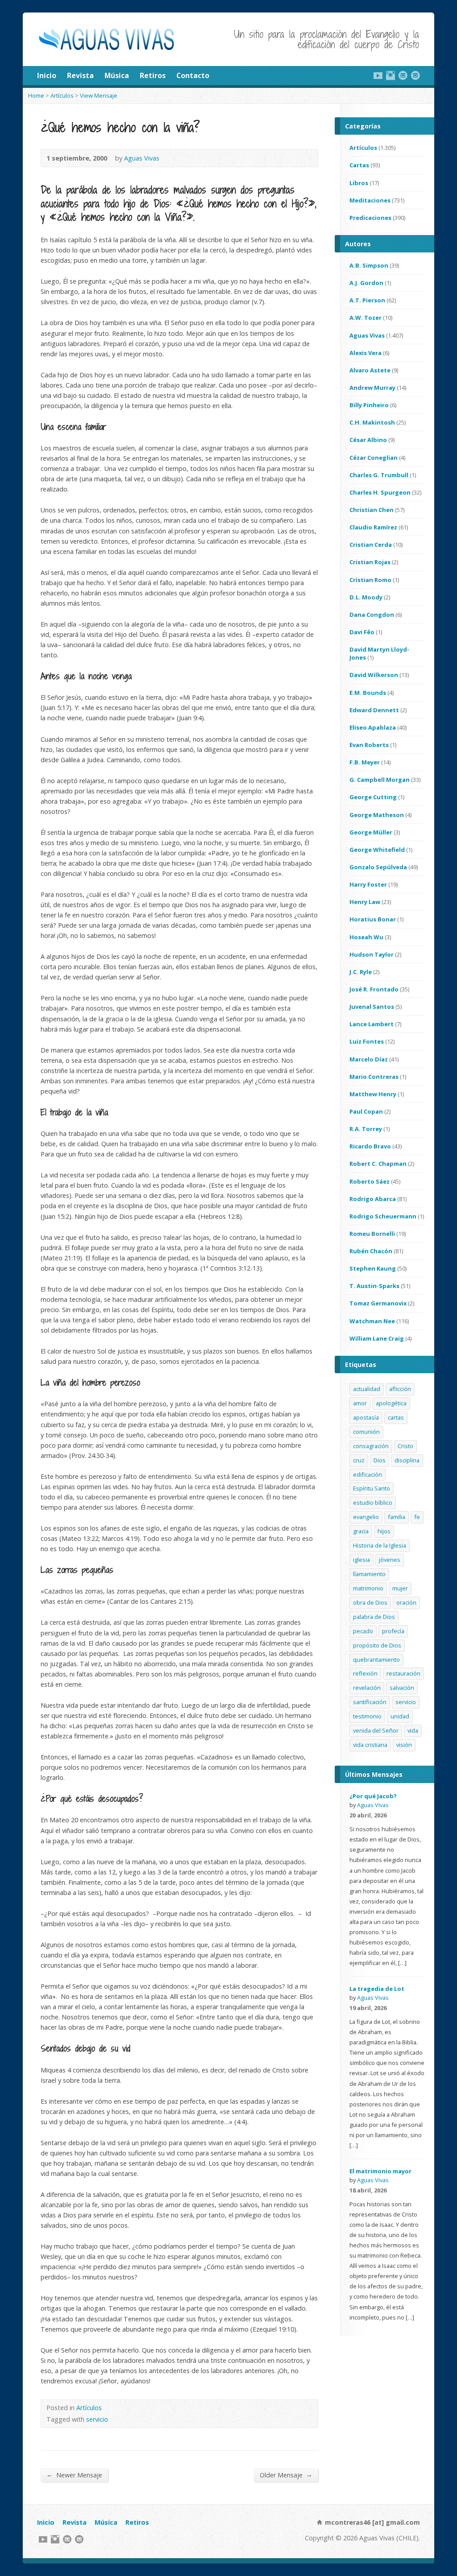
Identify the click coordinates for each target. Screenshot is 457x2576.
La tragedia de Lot (377, 1989)
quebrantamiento (376, 1660)
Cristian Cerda (371, 545)
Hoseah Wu (366, 937)
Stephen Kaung (373, 1268)
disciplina (407, 1460)
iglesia (361, 1560)
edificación (368, 1474)
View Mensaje (99, 95)
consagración (371, 1446)
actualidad (367, 1389)
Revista (80, 75)
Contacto (193, 75)
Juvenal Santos (372, 1007)
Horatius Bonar (373, 919)
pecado (363, 1631)
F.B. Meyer (365, 762)
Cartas (359, 165)
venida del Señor (376, 1730)
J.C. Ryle (361, 972)
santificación (370, 1702)
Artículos (62, 95)
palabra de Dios (374, 1617)
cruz (359, 1460)
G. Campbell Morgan (380, 780)
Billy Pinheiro (369, 405)
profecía (393, 1631)
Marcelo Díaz (369, 1059)
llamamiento (369, 1574)
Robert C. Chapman (378, 1164)
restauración (403, 1673)
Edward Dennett (374, 710)
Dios (380, 1460)
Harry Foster (368, 884)
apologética (391, 1403)
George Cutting (373, 797)
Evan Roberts (369, 745)
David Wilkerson (374, 675)
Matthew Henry (373, 1094)
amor (360, 1403)
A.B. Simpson (369, 265)
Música (117, 75)
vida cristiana (370, 1745)
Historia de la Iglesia (380, 1545)
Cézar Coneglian (374, 458)
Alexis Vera (366, 353)
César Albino (368, 440)
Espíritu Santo (372, 1488)
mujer (400, 1588)
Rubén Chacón (371, 1251)
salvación (402, 1688)
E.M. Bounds (368, 693)
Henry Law (365, 902)
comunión (366, 1432)
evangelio (366, 1517)
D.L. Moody (366, 597)
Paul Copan (366, 1111)
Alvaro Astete (370, 370)
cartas (396, 1417)
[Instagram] (391, 75)
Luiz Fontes (367, 1041)
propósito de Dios (377, 1645)
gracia (361, 1531)
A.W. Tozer (366, 318)
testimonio (367, 1716)
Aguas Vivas (142, 158)
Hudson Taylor (372, 954)
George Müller (371, 832)
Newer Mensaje (74, 2475)
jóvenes (390, 1560)
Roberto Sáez (370, 1181)
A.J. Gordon (366, 283)
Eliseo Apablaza (373, 727)
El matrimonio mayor (380, 2171)
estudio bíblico (373, 1503)
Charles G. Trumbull (379, 475)
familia (397, 1517)
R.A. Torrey (366, 1129)
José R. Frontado (374, 989)
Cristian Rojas (370, 562)
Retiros (153, 75)
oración (406, 1602)
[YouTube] (378, 75)
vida (413, 1730)
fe (417, 1517)
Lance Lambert (372, 1024)
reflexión (365, 1673)
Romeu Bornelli (372, 1234)
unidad (400, 1716)
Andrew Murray (372, 388)
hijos (384, 1531)
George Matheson (377, 815)
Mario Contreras (374, 1077)
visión (404, 1745)
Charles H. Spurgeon (380, 492)
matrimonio (368, 1588)
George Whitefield (377, 850)
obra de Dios (370, 1602)
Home (36, 95)
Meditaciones (370, 200)
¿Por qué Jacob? (373, 1796)
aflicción (400, 1389)
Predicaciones (370, 218)
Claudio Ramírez (373, 527)
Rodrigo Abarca (373, 1199)
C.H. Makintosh (372, 422)
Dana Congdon (372, 615)
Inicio (47, 75)
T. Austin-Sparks (374, 1286)
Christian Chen (372, 510)
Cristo (405, 1446)
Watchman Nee (372, 1321)
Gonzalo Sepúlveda (378, 867)
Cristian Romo (370, 580)
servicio (97, 2419)
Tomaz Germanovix (378, 1303)
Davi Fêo (362, 632)
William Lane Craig (377, 1338)
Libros (359, 183)
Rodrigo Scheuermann (383, 1216)
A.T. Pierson (367, 300)
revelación (367, 1688)
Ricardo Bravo (370, 1146)
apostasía (366, 1417)
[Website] (403, 75)
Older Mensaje (286, 2475)
